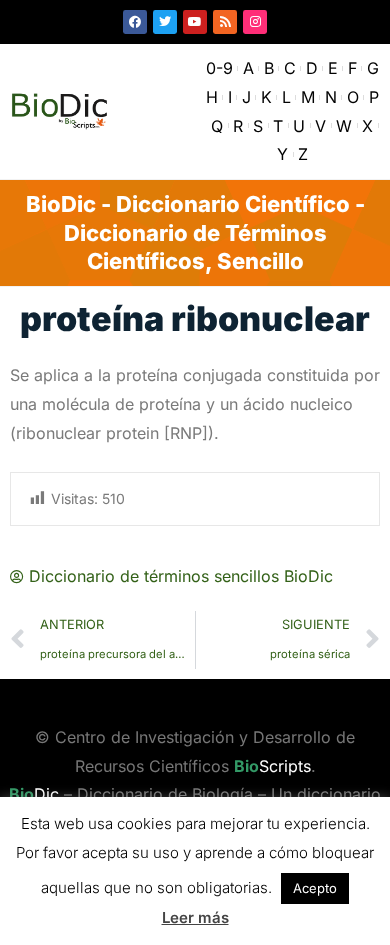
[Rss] (225, 22)
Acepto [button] (315, 888)
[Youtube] (195, 22)
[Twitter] (165, 22)
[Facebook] (135, 22)
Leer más (195, 917)
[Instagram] (255, 22)
